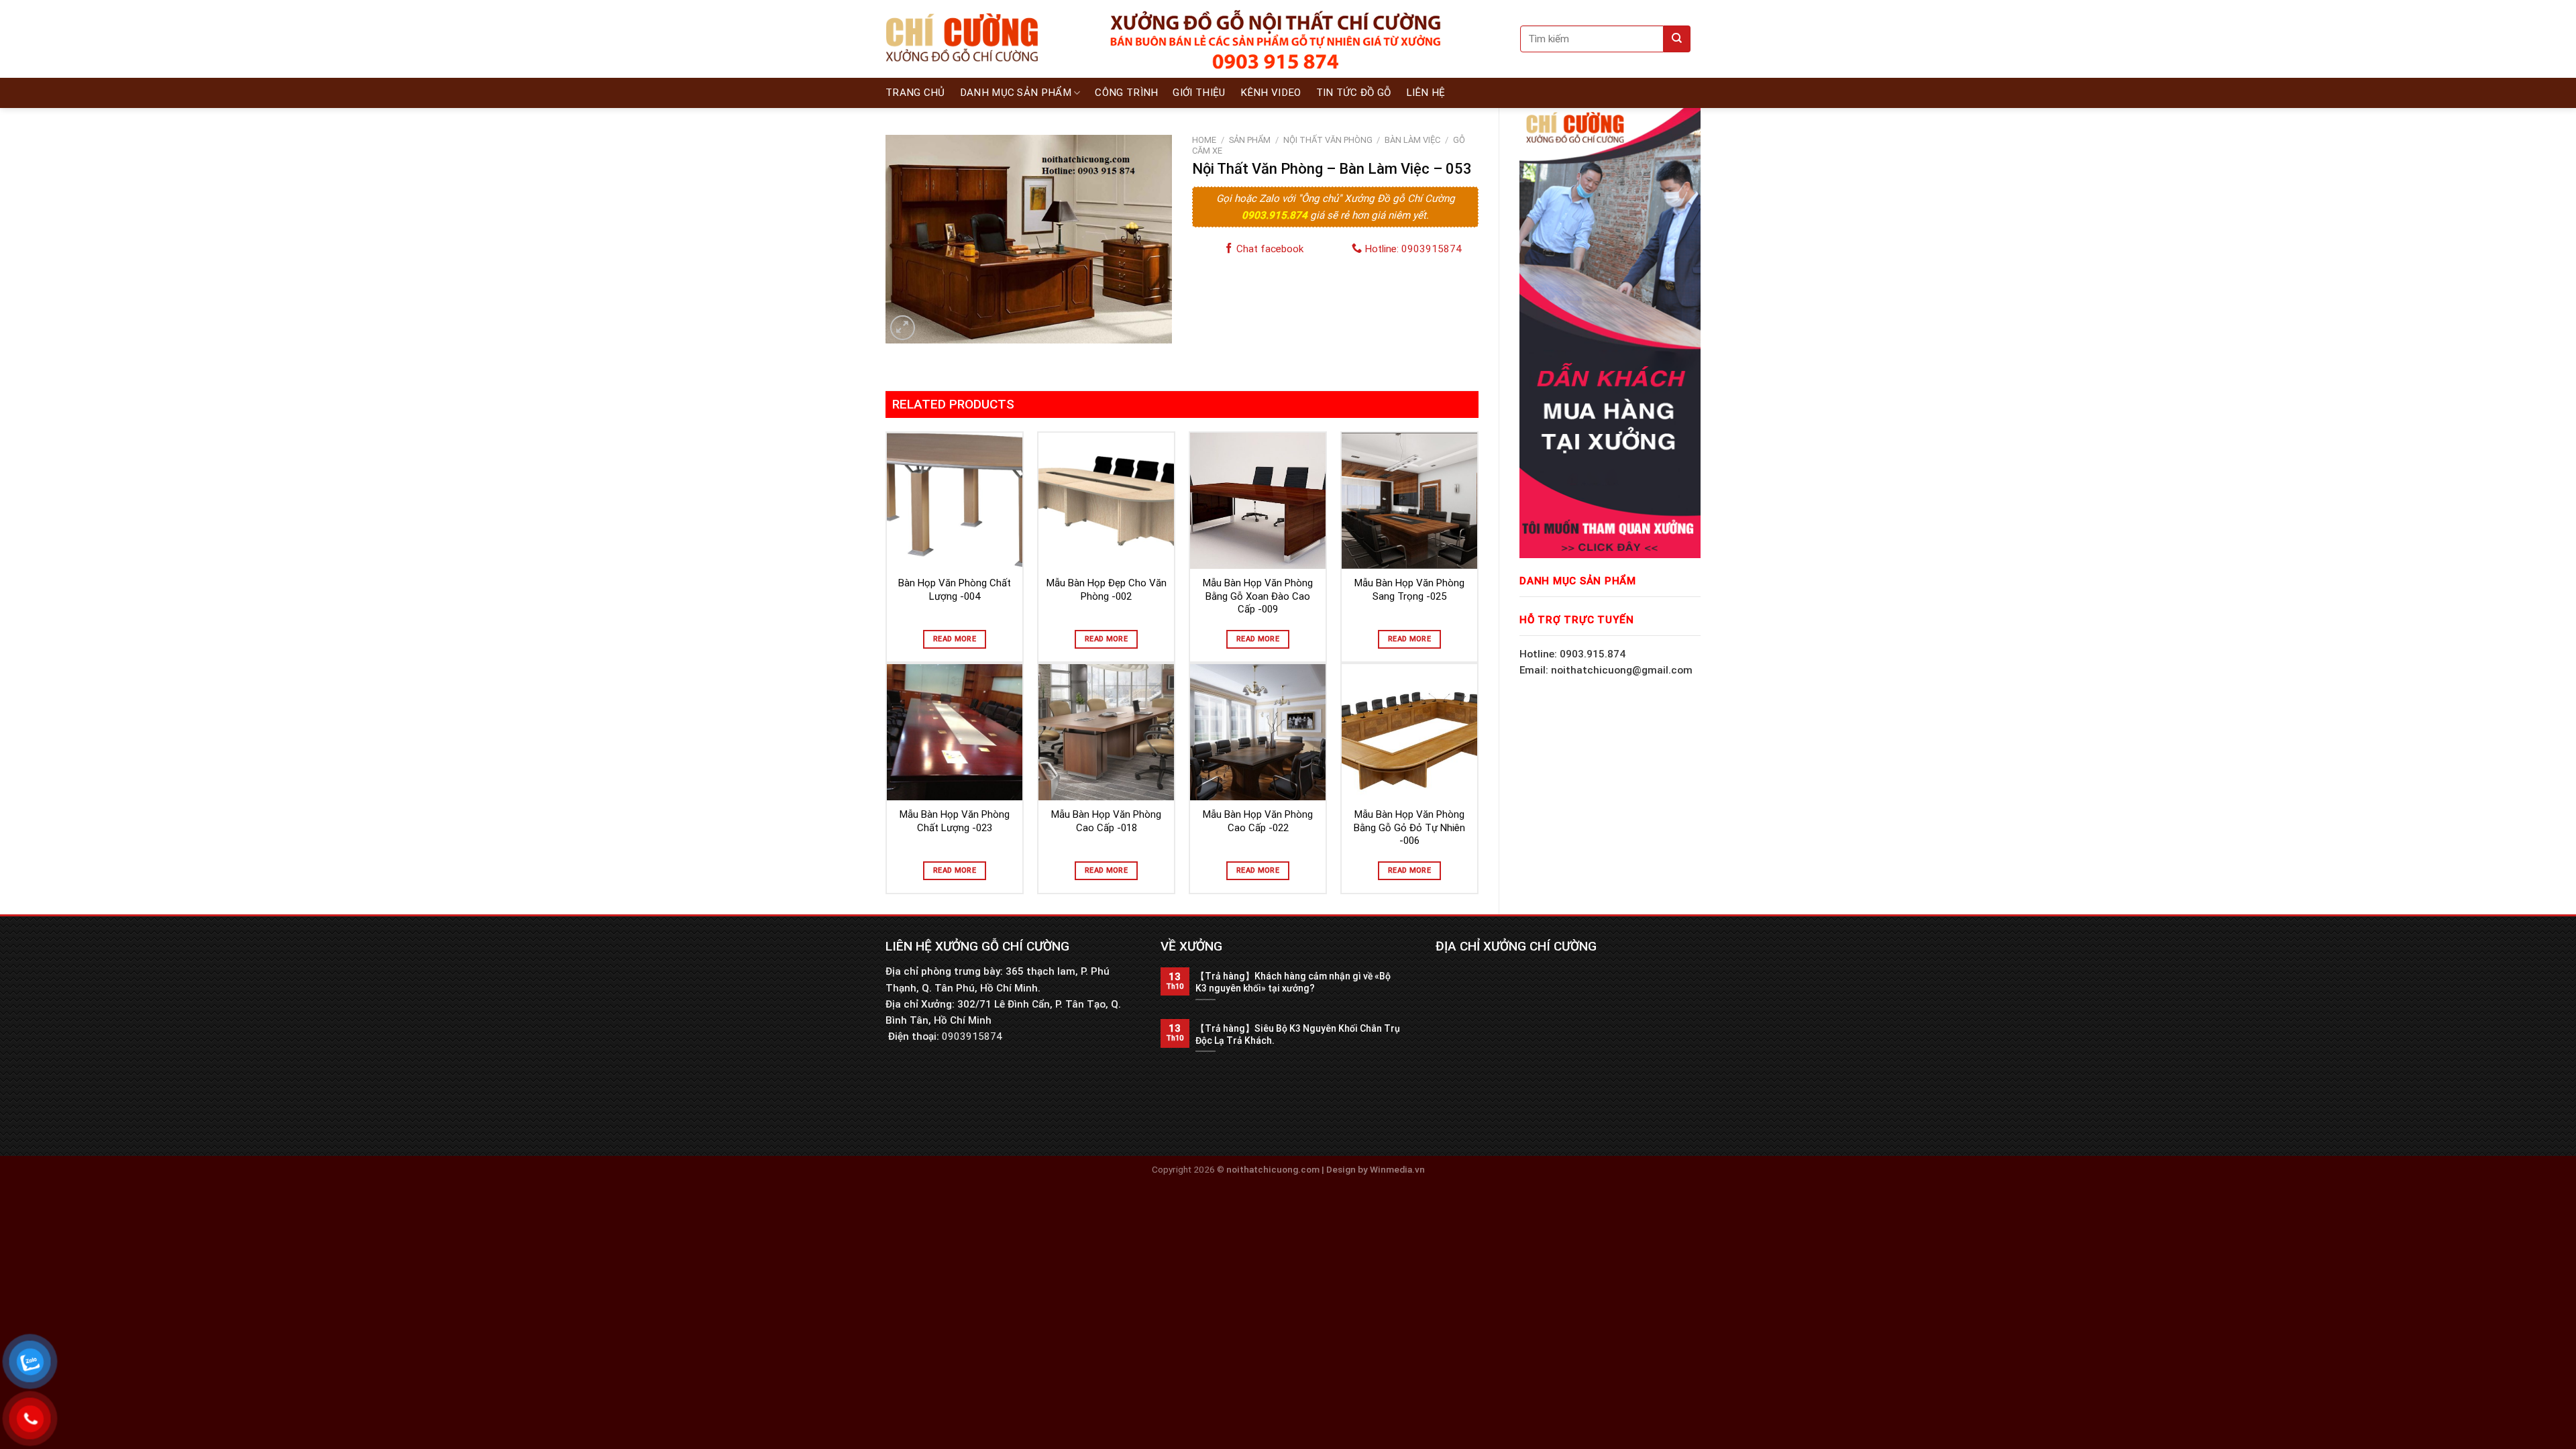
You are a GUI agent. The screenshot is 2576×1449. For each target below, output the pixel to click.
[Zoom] (903, 328)
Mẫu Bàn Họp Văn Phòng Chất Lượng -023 (955, 821)
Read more (955, 639)
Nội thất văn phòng (1328, 140)
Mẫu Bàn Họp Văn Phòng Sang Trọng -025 (1409, 590)
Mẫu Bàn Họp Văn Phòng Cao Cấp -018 (1106, 821)
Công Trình (1126, 93)
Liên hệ (1426, 93)
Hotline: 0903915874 (1412, 249)
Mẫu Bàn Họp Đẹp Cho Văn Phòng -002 (1107, 590)
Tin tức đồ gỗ (1354, 93)
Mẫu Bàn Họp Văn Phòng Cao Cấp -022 (1258, 821)
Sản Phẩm (1250, 140)
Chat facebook (1269, 249)
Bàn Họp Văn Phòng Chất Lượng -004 (955, 590)
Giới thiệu (1199, 93)
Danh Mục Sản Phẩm (1016, 93)
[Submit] (1677, 39)
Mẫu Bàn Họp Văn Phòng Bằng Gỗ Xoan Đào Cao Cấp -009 (1258, 596)
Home (1204, 140)
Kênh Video (1271, 93)
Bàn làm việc (1412, 140)
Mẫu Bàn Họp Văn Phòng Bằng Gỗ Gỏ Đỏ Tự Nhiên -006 (1409, 827)
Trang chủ (915, 93)
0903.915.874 (1276, 215)
